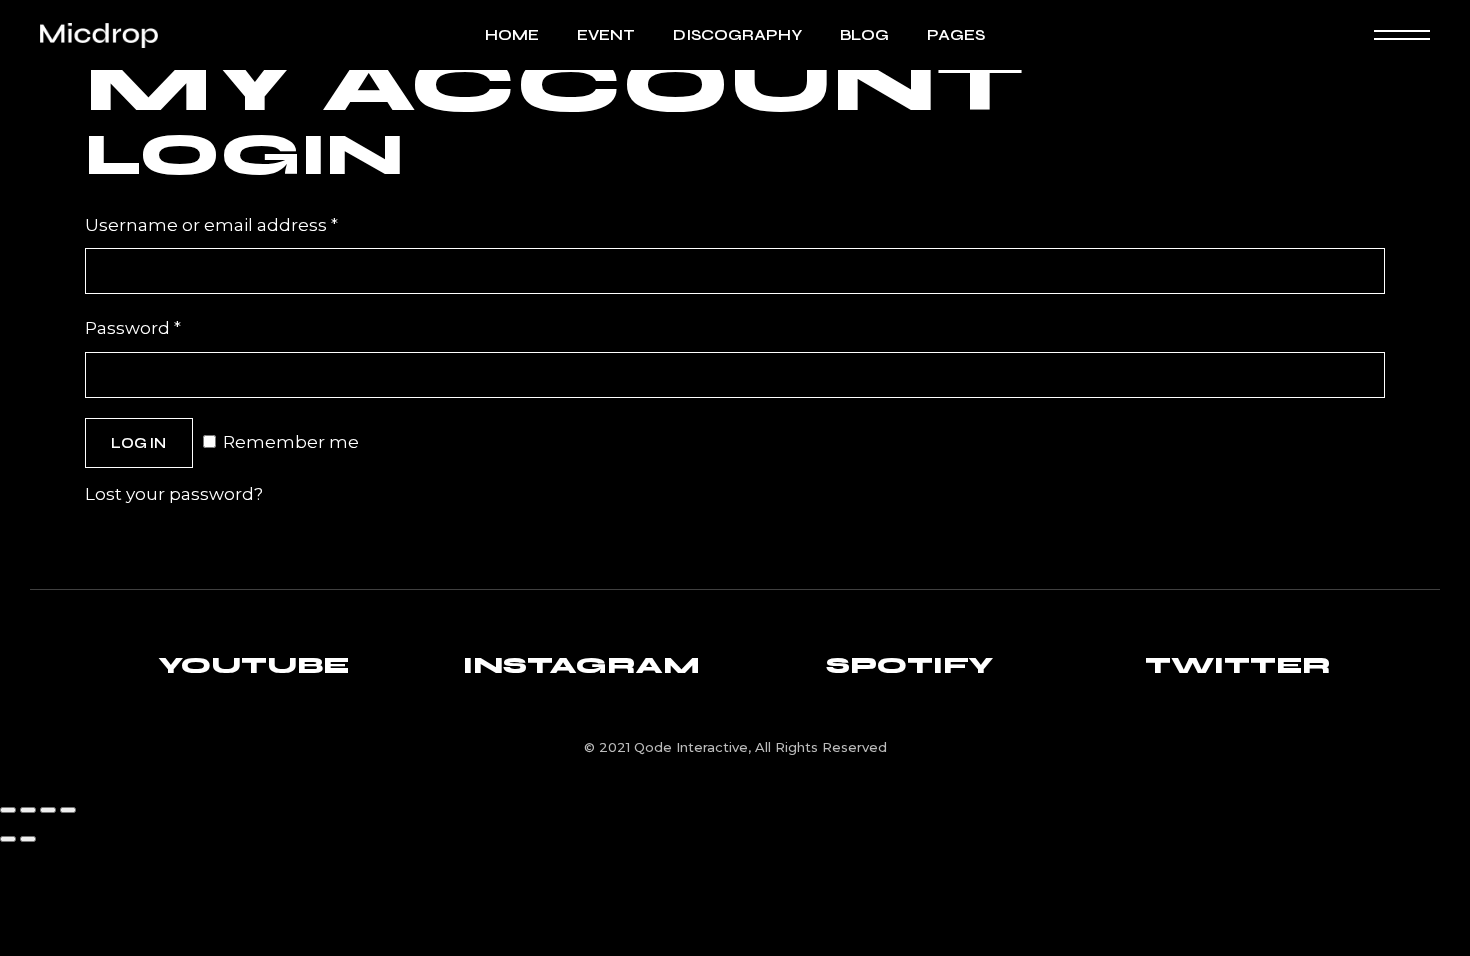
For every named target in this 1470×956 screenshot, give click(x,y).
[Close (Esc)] (68, 810)
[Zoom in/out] (8, 810)
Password (173, 326)
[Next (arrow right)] (28, 839)
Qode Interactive (691, 747)
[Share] (48, 810)
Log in (138, 443)
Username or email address (251, 223)
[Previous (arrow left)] (8, 839)
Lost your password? (174, 494)
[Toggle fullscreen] (28, 810)
